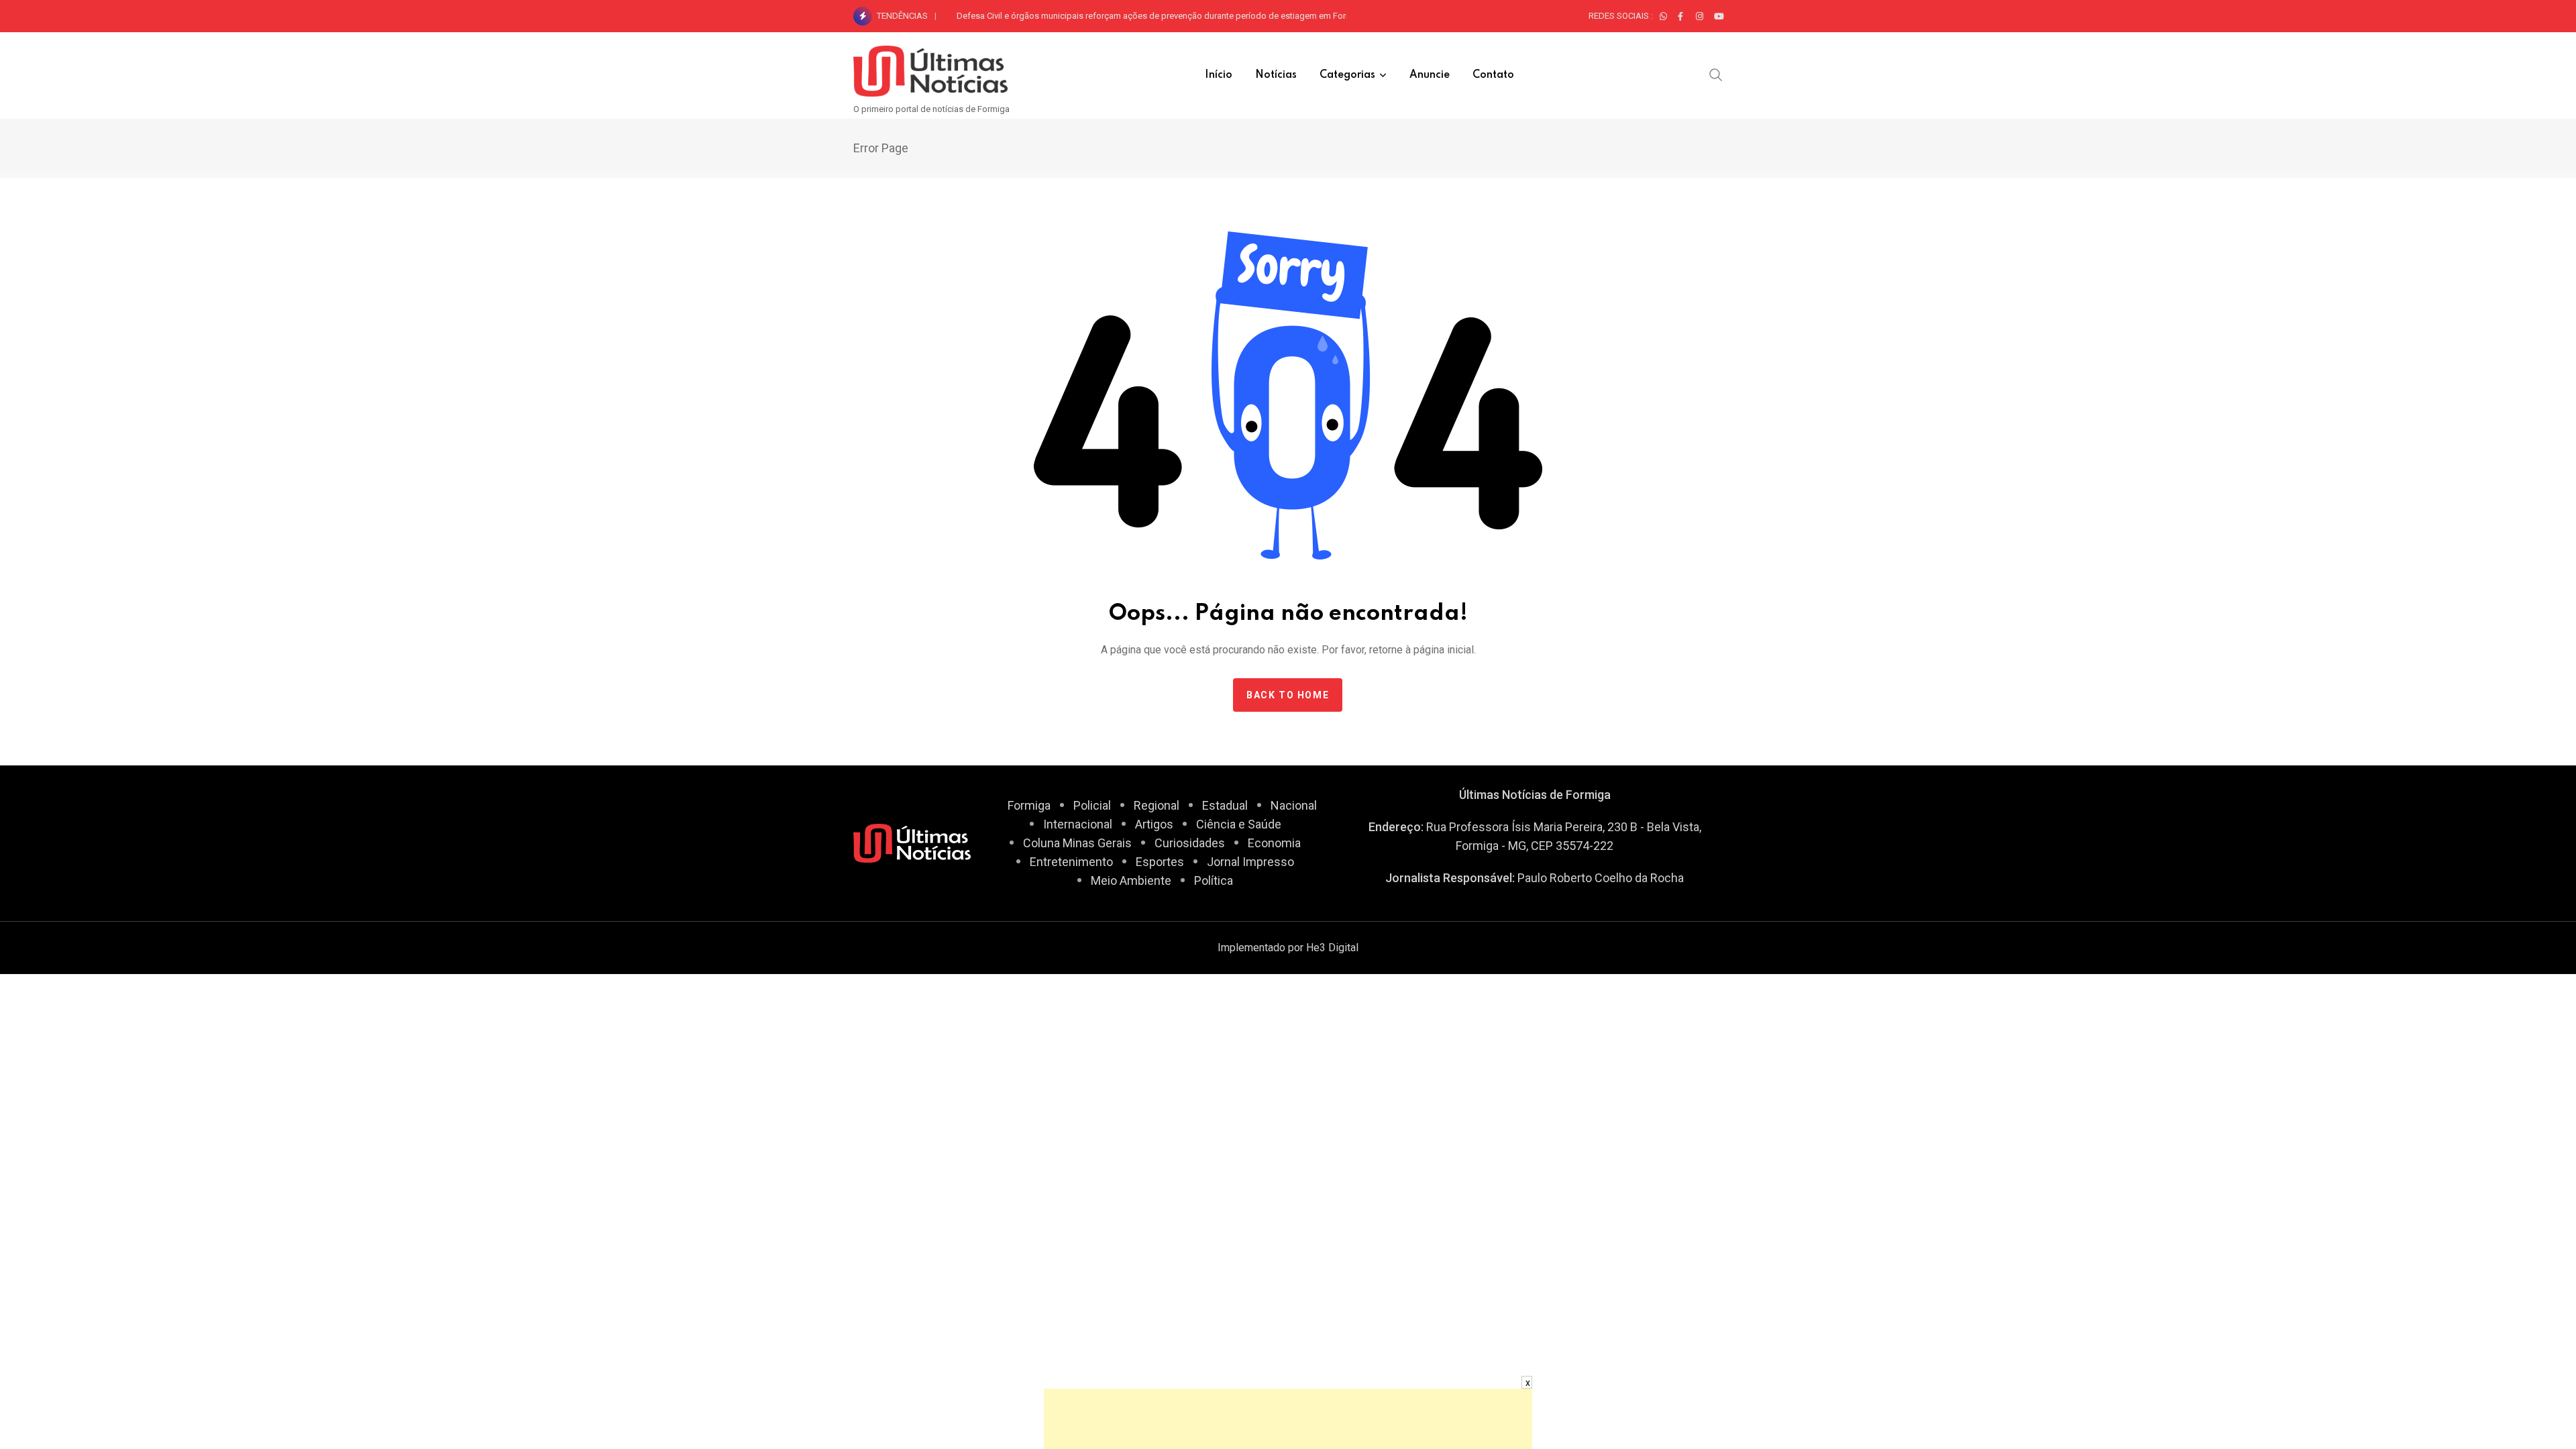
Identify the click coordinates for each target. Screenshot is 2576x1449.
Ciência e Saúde (1239, 824)
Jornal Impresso (1250, 862)
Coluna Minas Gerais (1077, 843)
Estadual (1225, 805)
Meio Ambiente (1131, 880)
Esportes (1160, 862)
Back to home (1288, 695)
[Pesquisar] (1716, 74)
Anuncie (1430, 75)
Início (1219, 75)
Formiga (1029, 805)
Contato (1493, 75)
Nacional (1294, 805)
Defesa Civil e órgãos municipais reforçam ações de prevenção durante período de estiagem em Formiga (1161, 16)
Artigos (1154, 824)
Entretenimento (1071, 862)
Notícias (1276, 75)
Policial (1092, 805)
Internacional (1078, 824)
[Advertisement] (1288, 1419)
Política (1214, 880)
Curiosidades (1190, 843)
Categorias (1347, 75)
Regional (1157, 805)
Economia (1274, 843)
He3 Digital (1332, 948)
